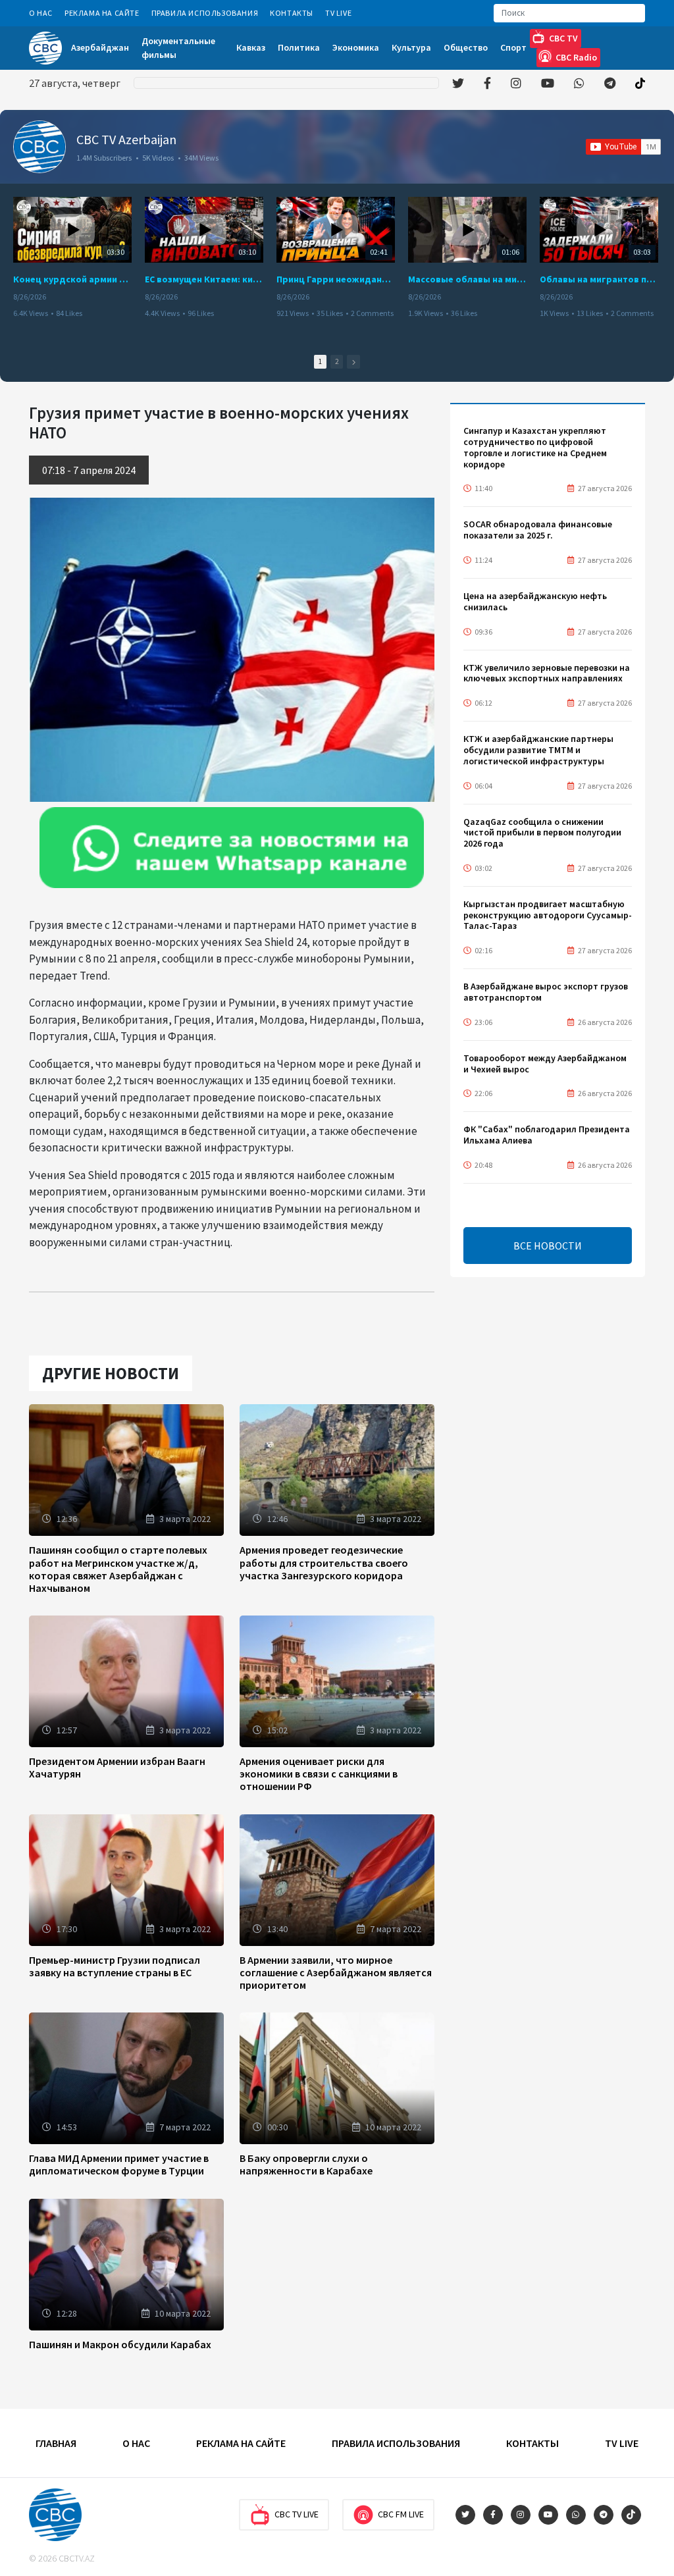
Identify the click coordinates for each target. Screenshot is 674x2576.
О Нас (41, 13)
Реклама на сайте (102, 13)
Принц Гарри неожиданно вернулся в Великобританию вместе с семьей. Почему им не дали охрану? (336, 279)
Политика (299, 47)
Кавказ (251, 47)
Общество (466, 47)
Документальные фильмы (178, 48)
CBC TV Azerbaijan (126, 139)
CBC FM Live (401, 2514)
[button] (353, 362)
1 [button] (320, 361)
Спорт (513, 47)
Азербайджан (100, 47)
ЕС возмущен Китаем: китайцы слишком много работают (204, 279)
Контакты (292, 13)
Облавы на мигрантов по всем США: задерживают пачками (599, 279)
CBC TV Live (297, 2514)
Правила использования (205, 13)
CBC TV (563, 38)
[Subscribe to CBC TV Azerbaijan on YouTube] (623, 147)
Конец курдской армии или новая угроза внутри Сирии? (72, 279)
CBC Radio (576, 57)
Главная (56, 2443)
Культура (411, 47)
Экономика (356, 47)
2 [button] (337, 361)
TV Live (338, 13)
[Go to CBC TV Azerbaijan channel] (39, 147)
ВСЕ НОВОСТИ (548, 1246)
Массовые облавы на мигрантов (467, 279)
